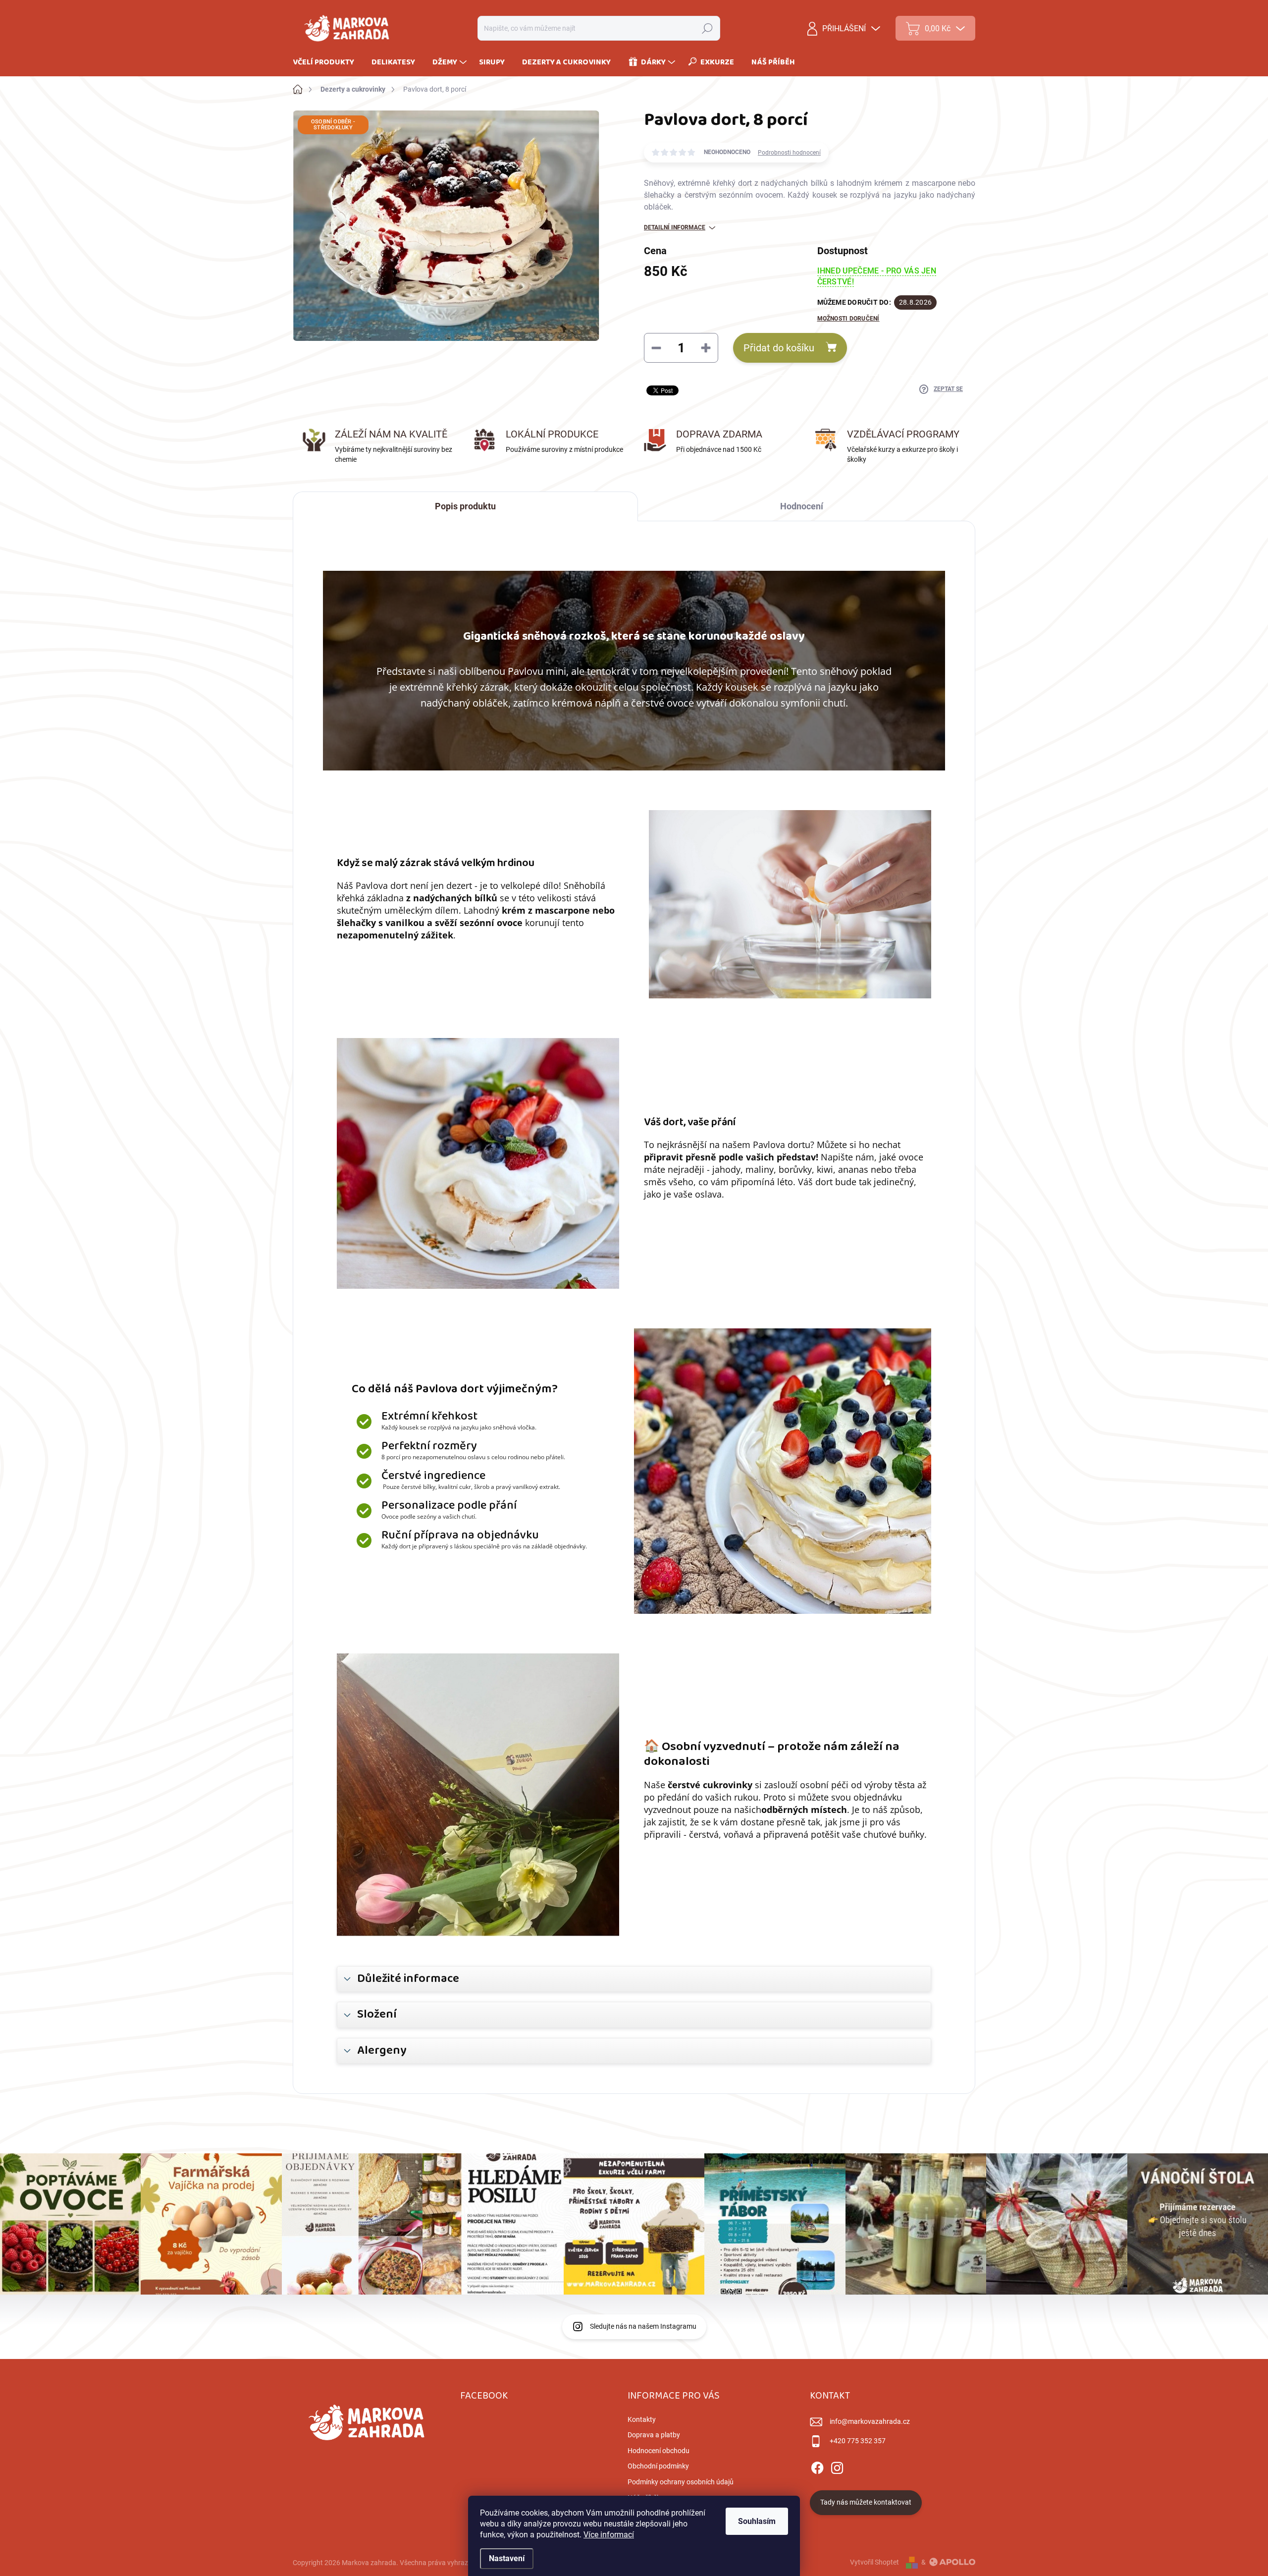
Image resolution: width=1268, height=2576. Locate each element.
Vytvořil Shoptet (874, 2562)
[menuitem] (327, 62)
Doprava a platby (654, 2435)
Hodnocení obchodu (659, 2451)
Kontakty (642, 2419)
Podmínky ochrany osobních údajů (681, 2482)
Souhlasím (757, 2521)
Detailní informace (675, 227)
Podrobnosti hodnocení (789, 153)
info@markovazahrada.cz (870, 2421)
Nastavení (507, 2558)
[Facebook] (817, 2466)
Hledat (708, 28)
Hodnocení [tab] (802, 506)
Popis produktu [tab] (465, 506)
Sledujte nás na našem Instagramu (643, 2326)
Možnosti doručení (848, 319)
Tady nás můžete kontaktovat (866, 2502)
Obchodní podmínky (658, 2466)
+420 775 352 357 (858, 2441)
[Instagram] (837, 2466)
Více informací (609, 2535)
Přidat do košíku (779, 348)
